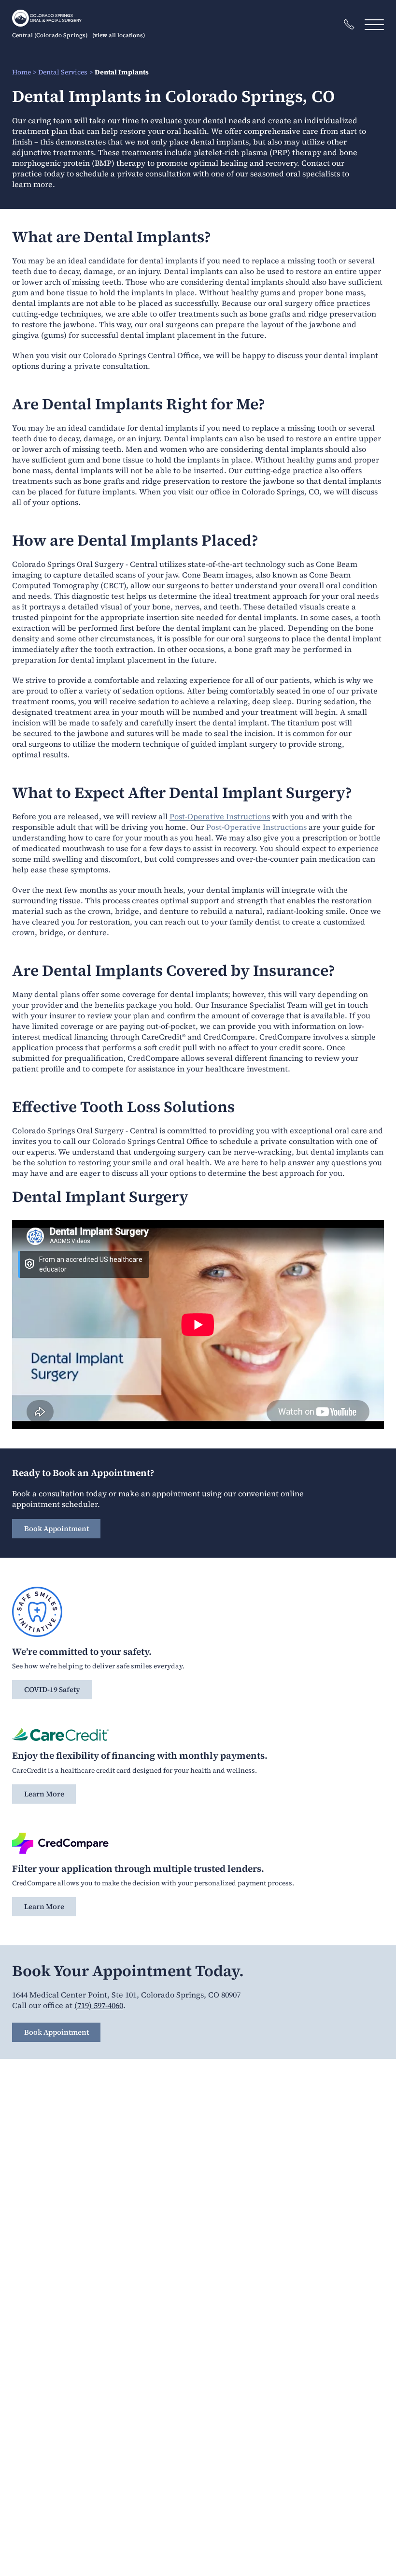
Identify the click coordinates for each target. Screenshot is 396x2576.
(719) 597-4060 (99, 2005)
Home (21, 72)
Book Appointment (57, 1528)
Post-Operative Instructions (220, 816)
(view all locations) (119, 35)
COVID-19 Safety (52, 1689)
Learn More (44, 1794)
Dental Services (63, 72)
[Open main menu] (374, 24)
